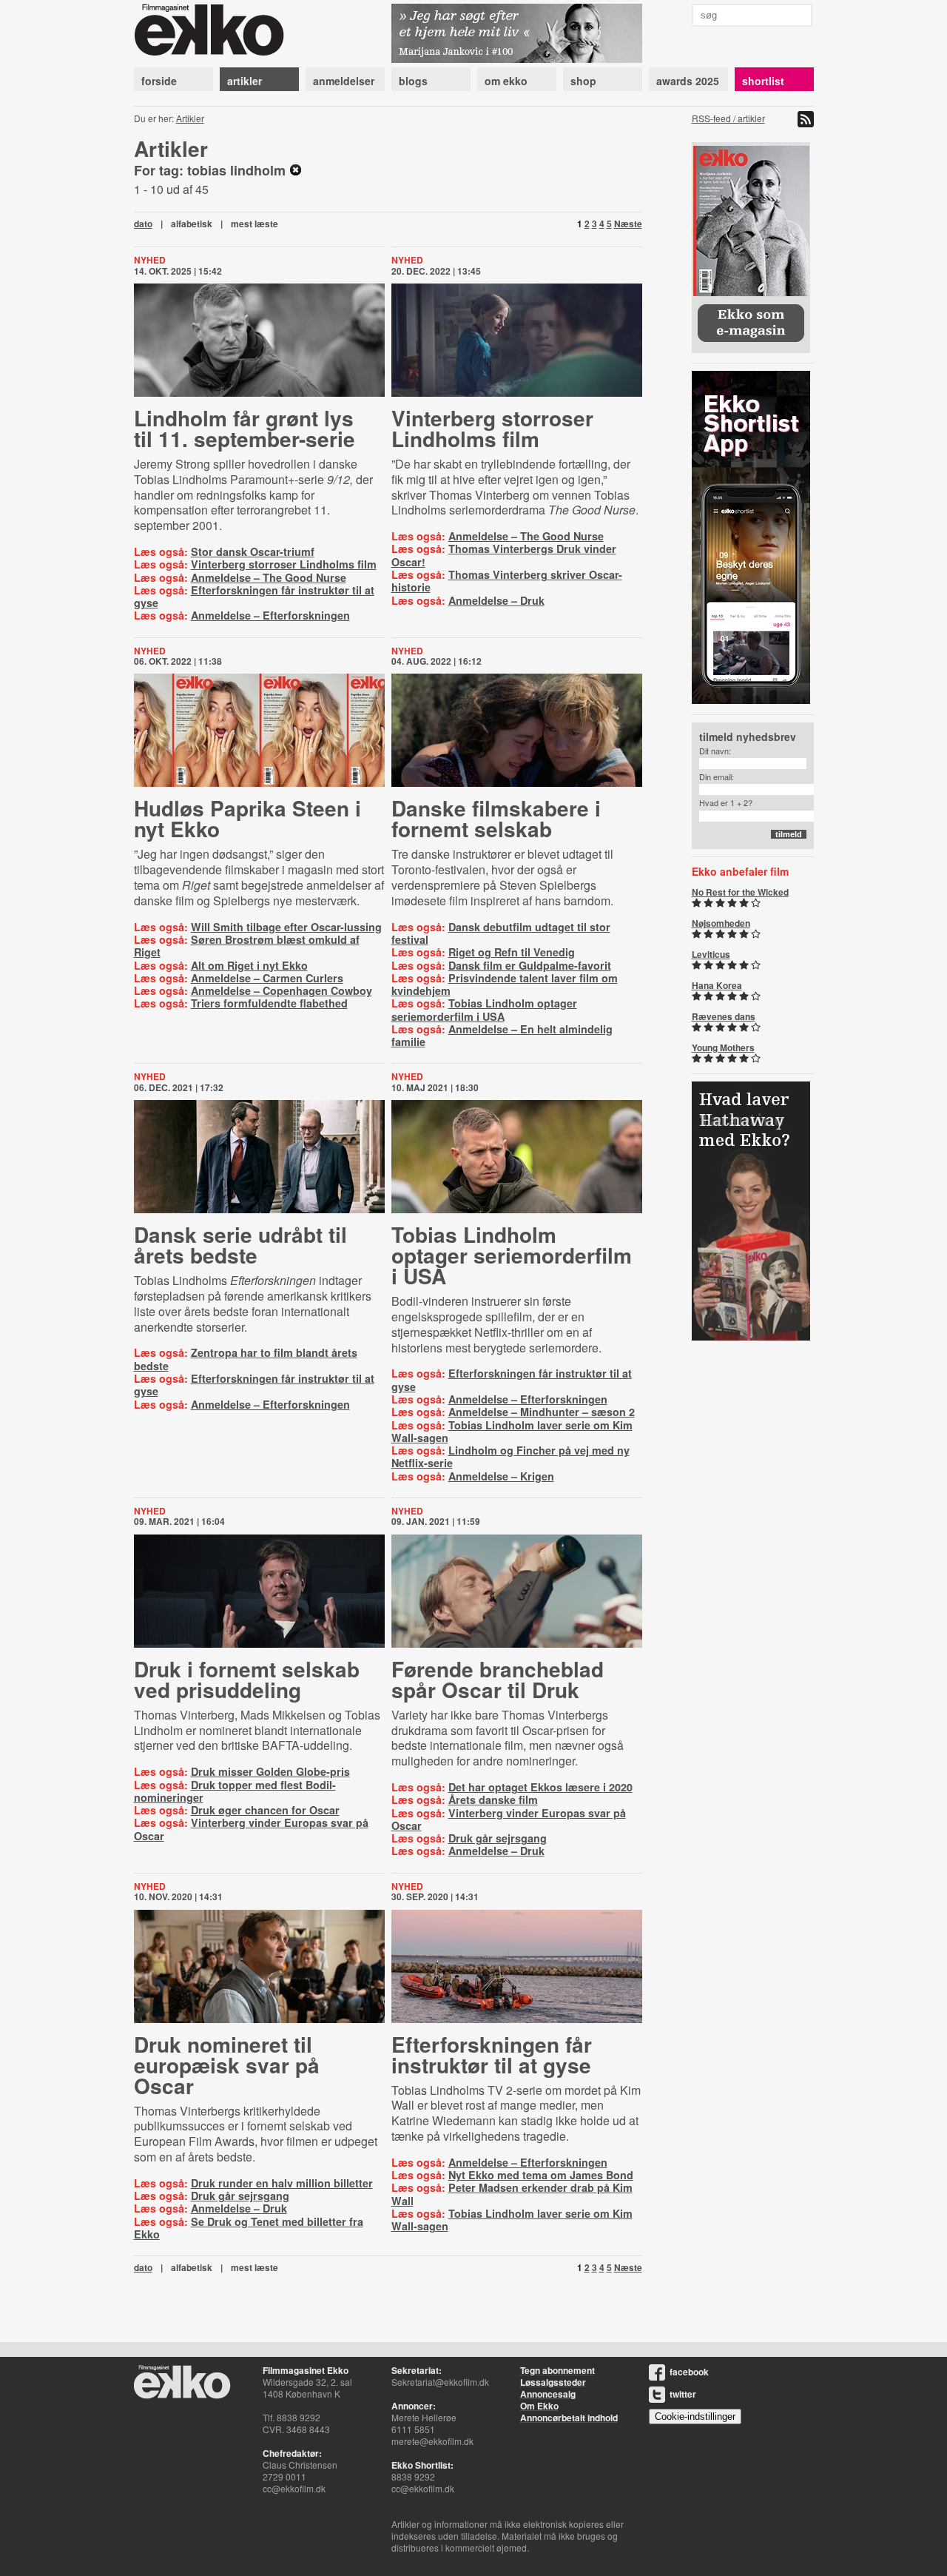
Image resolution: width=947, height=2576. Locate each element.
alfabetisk (192, 224)
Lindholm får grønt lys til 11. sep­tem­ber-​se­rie (245, 428)
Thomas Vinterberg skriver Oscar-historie (507, 581)
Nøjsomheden (721, 923)
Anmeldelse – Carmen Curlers (267, 978)
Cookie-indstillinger (695, 2416)
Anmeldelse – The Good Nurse (269, 577)
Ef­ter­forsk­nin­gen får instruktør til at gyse (492, 2055)
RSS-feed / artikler (728, 118)
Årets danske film (493, 1799)
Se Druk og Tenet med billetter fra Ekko (249, 2228)
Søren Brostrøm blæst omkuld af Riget (247, 946)
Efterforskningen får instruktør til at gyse (254, 596)
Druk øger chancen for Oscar (265, 1810)
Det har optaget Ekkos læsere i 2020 (540, 1787)
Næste (628, 224)
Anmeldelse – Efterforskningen (270, 615)
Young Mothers (723, 1047)
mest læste (255, 224)
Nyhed (150, 260)
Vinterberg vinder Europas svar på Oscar (251, 1829)
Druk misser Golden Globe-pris (270, 1771)
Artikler (190, 118)
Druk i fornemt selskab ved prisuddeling (247, 1679)
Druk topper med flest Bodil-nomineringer (235, 1791)
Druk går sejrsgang (498, 1838)
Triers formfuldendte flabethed (269, 1003)
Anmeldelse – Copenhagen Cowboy (282, 990)
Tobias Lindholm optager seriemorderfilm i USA (484, 1009)
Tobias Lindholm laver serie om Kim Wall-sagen (512, 1431)
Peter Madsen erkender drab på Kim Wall (512, 2194)
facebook (689, 2372)
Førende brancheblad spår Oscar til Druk (498, 1679)
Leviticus (711, 954)
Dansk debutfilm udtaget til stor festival (501, 933)
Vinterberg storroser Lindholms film (284, 564)
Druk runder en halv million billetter (282, 2183)
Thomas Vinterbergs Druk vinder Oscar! (504, 555)
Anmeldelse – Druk (496, 600)
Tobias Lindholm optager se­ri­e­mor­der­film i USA (512, 1255)
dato (143, 224)
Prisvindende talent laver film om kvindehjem (505, 984)
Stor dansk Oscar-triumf (253, 551)
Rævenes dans (724, 1016)
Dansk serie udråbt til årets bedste (240, 1245)
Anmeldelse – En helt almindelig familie (502, 1035)
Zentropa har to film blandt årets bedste (246, 1359)
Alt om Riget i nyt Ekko (249, 965)
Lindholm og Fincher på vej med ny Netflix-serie (510, 1456)
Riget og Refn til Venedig (512, 952)
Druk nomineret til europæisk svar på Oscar (227, 2065)
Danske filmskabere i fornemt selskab (496, 818)
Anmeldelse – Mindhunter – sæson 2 (542, 1412)
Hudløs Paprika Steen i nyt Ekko (247, 818)
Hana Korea (717, 985)
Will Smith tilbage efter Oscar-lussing (286, 927)
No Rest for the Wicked (740, 892)
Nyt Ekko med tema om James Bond (541, 2175)
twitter (683, 2394)
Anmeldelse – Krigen (501, 1476)
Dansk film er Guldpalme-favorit (530, 965)
